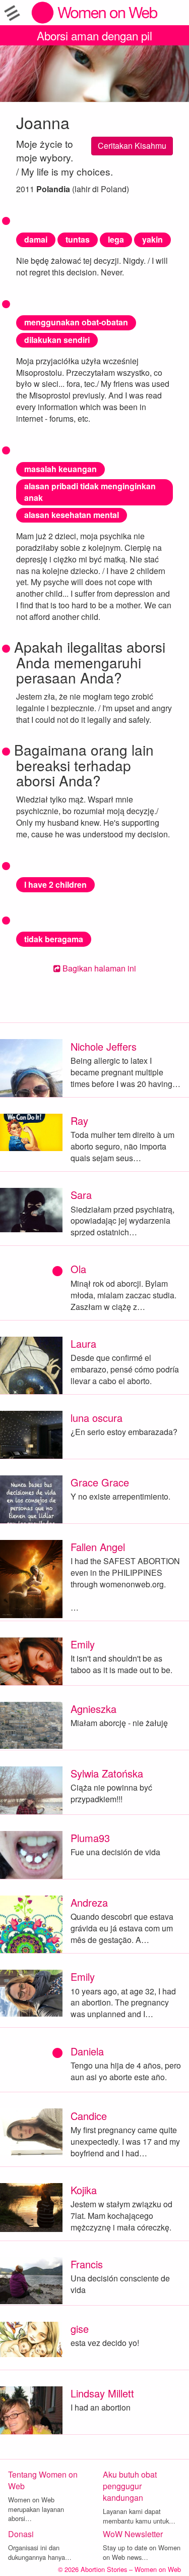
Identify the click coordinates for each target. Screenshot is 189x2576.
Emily (83, 1644)
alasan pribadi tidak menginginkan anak (90, 492)
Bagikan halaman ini (98, 968)
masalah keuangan (60, 469)
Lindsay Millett (102, 2393)
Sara (81, 1195)
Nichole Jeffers (104, 1046)
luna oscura (97, 1418)
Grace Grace (100, 1482)
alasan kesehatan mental (72, 515)
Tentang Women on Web (43, 2480)
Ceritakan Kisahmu (132, 146)
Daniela (87, 2051)
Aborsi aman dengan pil (94, 35)
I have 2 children (55, 884)
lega (116, 239)
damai (36, 239)
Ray (79, 1121)
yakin (152, 239)
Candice (89, 2116)
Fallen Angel (98, 1547)
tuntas (78, 239)
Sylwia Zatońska (107, 1773)
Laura (83, 1343)
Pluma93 (90, 1838)
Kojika (84, 2190)
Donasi (21, 2534)
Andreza (89, 1902)
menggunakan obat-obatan (76, 322)
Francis (87, 2264)
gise (80, 2329)
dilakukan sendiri (57, 340)
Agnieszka (93, 1709)
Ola (78, 1269)
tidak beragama (54, 939)
